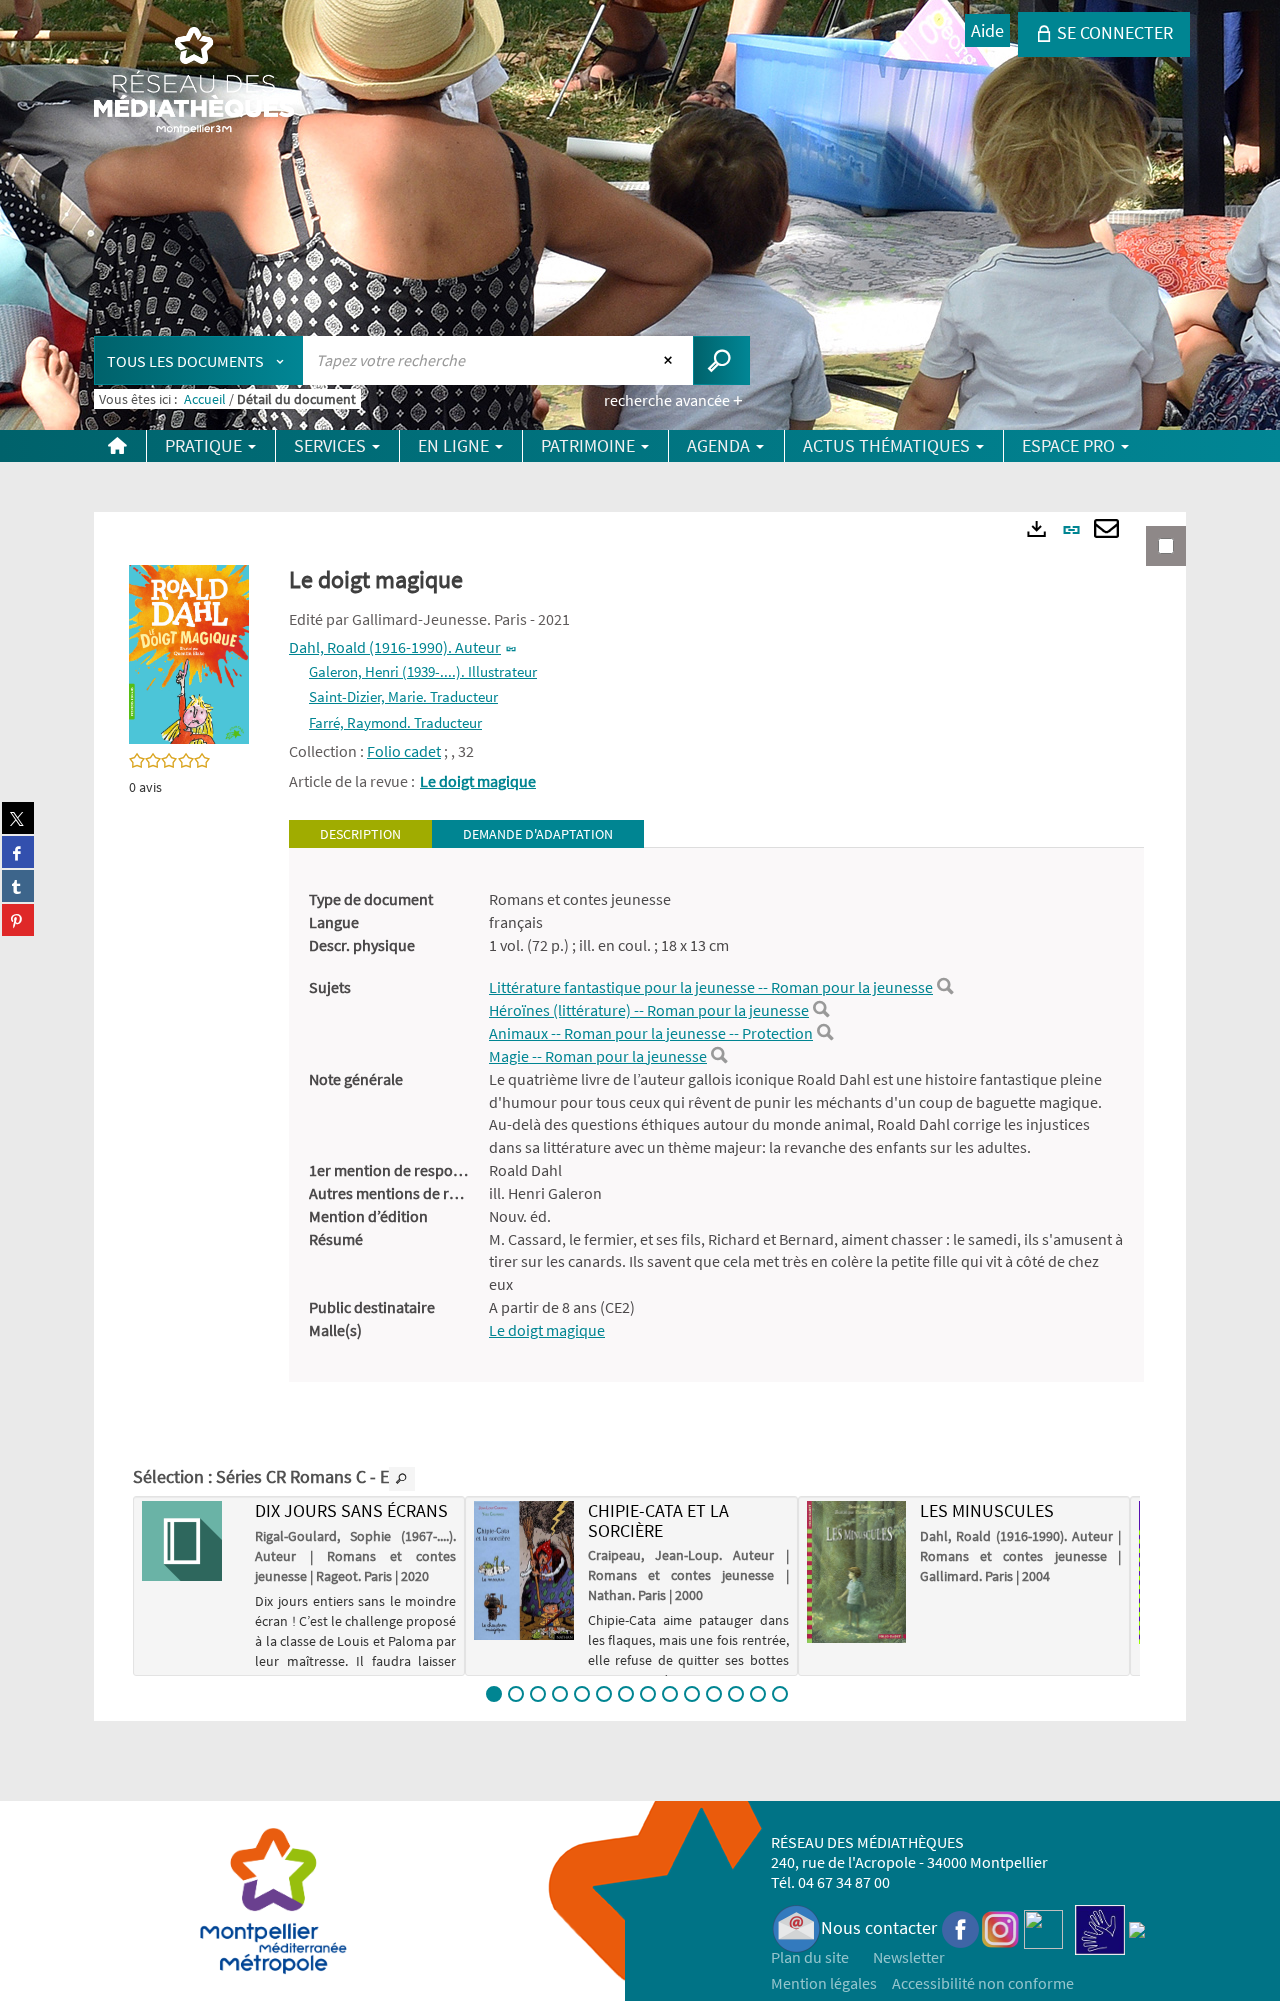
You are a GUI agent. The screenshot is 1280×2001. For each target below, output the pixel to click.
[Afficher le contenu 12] (736, 1694)
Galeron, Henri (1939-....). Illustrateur (423, 671)
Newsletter (909, 1957)
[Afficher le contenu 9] (670, 1694)
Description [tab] (360, 834)
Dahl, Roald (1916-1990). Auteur (395, 647)
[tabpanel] (716, 1115)
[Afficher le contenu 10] (692, 1694)
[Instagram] (1000, 1927)
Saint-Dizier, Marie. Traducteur (403, 696)
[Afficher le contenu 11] (714, 1694)
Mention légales (824, 1983)
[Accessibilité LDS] (1100, 1927)
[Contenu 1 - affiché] (494, 1694)
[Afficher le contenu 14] (780, 1694)
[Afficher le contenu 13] (758, 1694)
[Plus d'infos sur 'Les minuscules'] (856, 1572)
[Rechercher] (945, 987)
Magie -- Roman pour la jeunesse (598, 1056)
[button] (189, 653)
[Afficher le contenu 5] (582, 1694)
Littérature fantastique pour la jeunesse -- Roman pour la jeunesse (711, 987)
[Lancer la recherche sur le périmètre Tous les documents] (721, 360)
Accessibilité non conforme (983, 1983)
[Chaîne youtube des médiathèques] (1043, 1927)
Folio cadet (404, 751)
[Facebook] (961, 1927)
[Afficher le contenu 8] (648, 1694)
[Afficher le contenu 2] (516, 1694)
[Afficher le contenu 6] (604, 1694)
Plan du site (810, 1957)
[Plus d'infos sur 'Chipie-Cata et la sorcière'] (523, 1570)
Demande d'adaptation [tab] (538, 834)
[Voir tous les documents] (402, 1479)
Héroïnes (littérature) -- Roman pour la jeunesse (649, 1010)
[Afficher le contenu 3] (538, 1694)
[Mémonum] (1137, 1927)
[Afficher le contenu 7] (626, 1694)
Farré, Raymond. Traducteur (395, 722)
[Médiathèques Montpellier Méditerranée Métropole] (194, 82)
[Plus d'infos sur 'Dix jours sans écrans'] (191, 1541)
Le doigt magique (478, 781)
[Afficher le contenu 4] (560, 1694)
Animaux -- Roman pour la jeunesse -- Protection (651, 1033)
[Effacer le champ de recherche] (670, 360)
